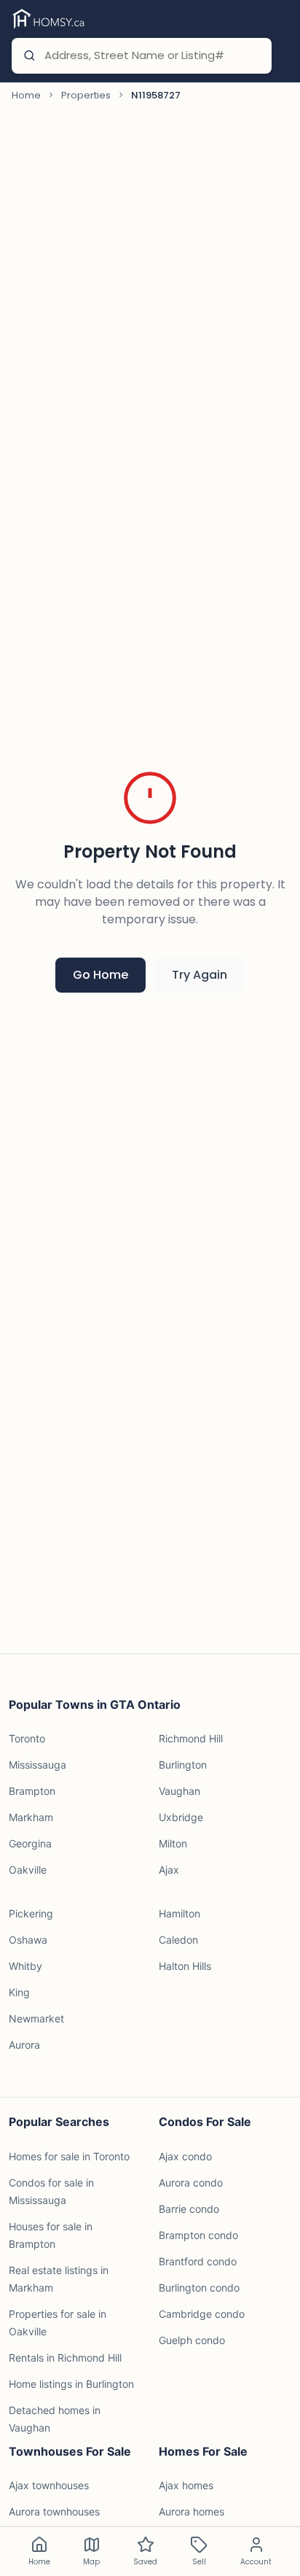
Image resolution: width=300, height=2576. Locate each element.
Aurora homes (192, 2511)
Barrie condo (189, 2209)
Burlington (183, 1765)
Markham (31, 1817)
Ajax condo (185, 2156)
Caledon (178, 1940)
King (19, 1992)
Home (26, 95)
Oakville (28, 1870)
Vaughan (179, 1791)
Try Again (200, 975)
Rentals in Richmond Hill (65, 2358)
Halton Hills (185, 1966)
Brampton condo (198, 2235)
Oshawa (28, 1940)
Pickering (31, 1913)
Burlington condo (199, 2288)
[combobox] (151, 56)
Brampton (32, 1791)
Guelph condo (192, 2340)
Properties (86, 95)
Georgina (30, 1843)
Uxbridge (181, 1817)
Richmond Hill (191, 1738)
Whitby (25, 1966)
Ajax (169, 1870)
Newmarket (36, 2018)
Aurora (24, 2045)
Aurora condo (191, 2183)
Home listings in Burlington (71, 2384)
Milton (173, 1843)
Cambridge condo (202, 2314)
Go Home (100, 975)
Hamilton (179, 1913)
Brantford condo (198, 2261)
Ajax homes (186, 2485)
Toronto (27, 1738)
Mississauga (37, 1765)
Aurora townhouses (54, 2511)
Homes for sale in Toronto (69, 2156)
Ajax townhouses (49, 2485)
